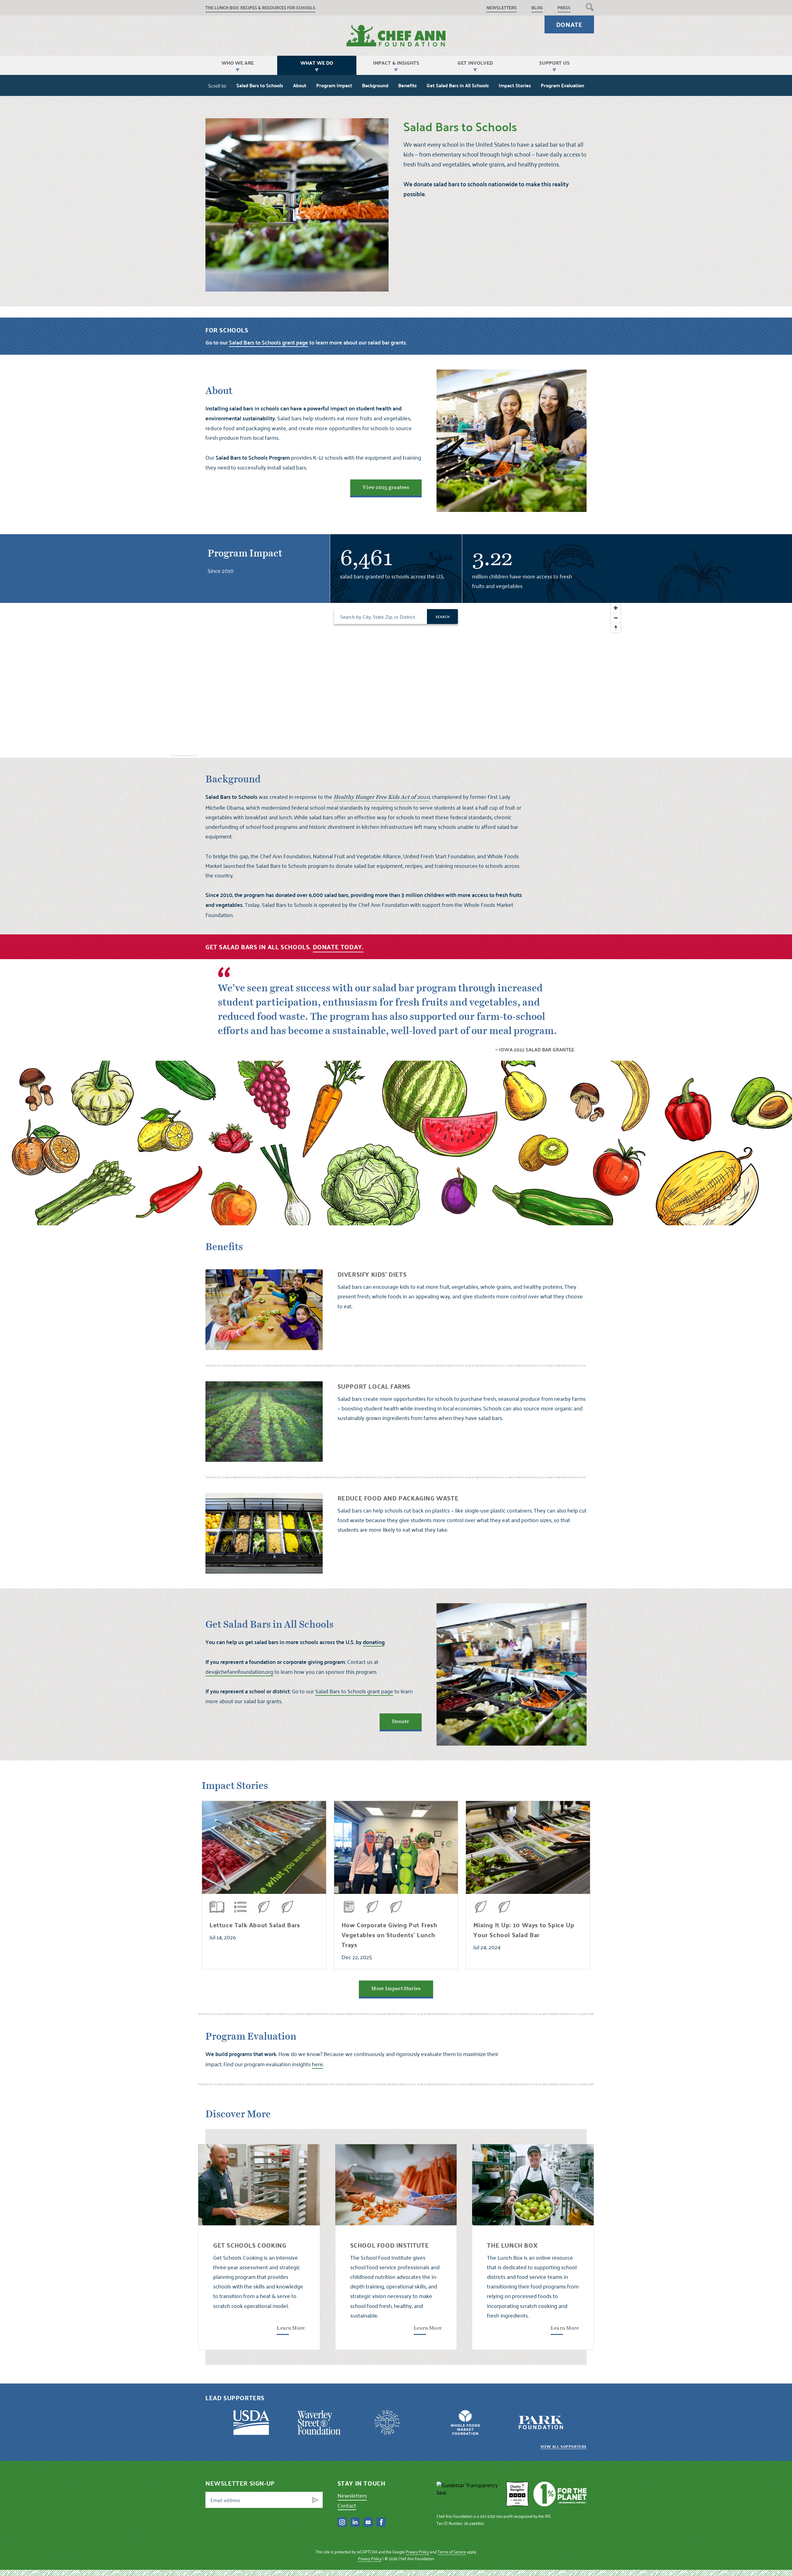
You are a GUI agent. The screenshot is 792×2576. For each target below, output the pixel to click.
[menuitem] (590, 7)
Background (375, 85)
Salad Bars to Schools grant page (354, 1691)
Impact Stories (515, 85)
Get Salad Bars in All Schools (458, 85)
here (317, 2064)
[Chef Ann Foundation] (469, 2494)
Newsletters (352, 2495)
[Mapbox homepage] (184, 752)
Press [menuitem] (564, 8)
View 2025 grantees (386, 487)
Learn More (291, 2328)
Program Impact (334, 85)
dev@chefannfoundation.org (239, 1671)
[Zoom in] (616, 608)
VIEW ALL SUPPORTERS (564, 2446)
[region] (396, 680)
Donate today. (338, 947)
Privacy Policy (417, 2552)
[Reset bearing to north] (616, 628)
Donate (569, 24)
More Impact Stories (396, 1989)
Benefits (407, 85)
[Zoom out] (616, 618)
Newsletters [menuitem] (501, 8)
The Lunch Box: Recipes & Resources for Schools (260, 8)
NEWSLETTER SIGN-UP (240, 2483)
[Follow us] (342, 2522)
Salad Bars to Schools (260, 85)
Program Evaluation (562, 85)
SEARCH (443, 617)
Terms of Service (452, 2552)
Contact (347, 2505)
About (300, 85)
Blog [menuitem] (537, 8)
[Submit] (315, 2500)
